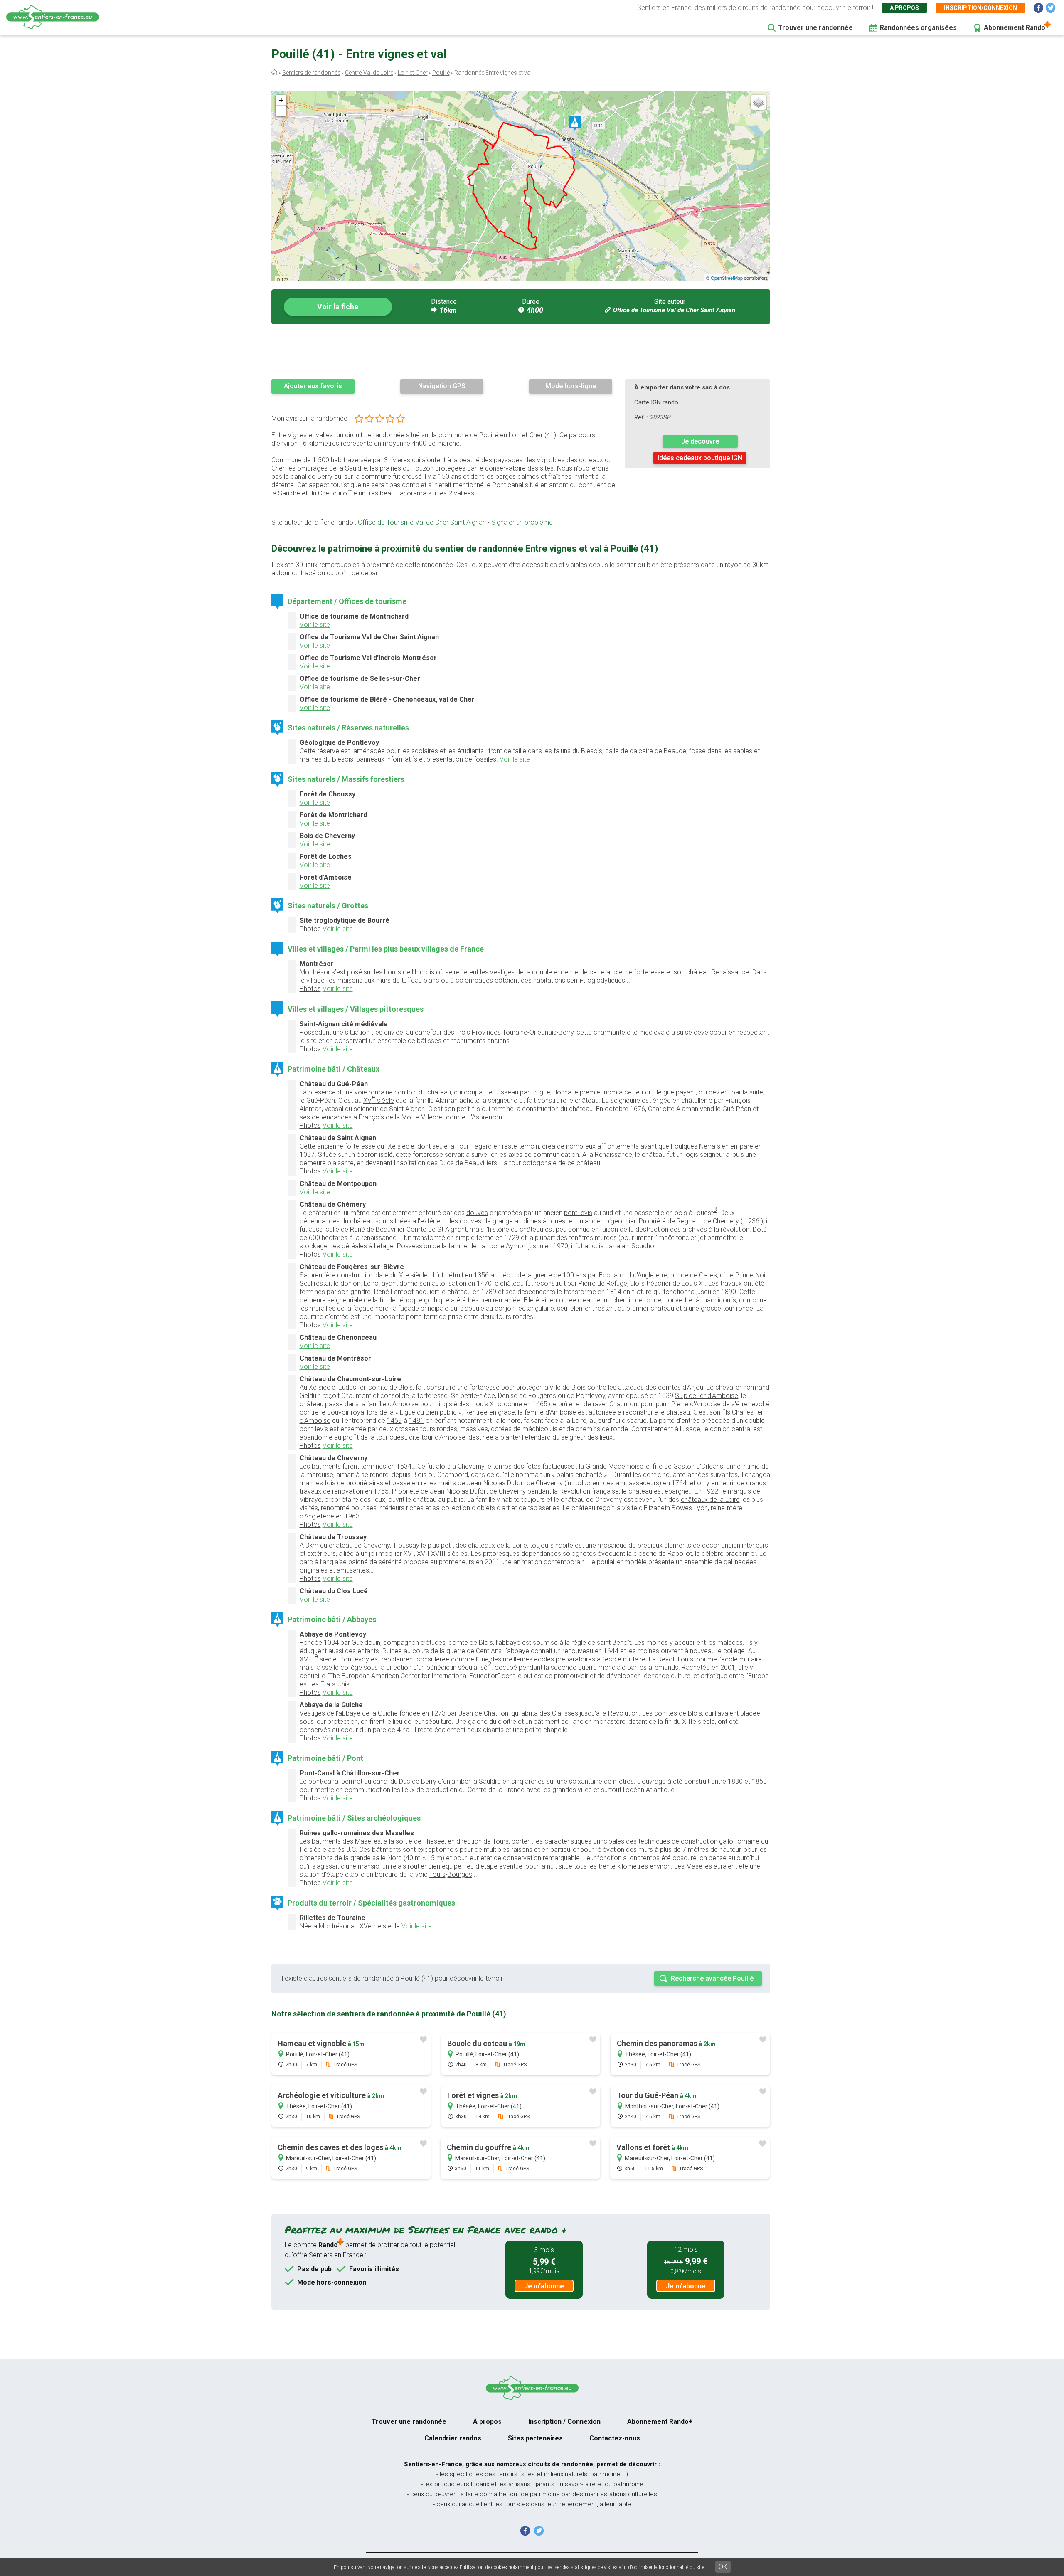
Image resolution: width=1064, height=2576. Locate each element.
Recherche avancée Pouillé (712, 1978)
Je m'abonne (544, 2286)
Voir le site (315, 625)
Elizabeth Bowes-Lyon (676, 1508)
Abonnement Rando (1015, 28)
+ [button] (281, 100)
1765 (381, 1491)
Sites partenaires (535, 2438)
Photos (310, 929)
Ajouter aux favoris (313, 386)
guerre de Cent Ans (474, 1651)
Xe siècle (322, 1387)
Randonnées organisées (918, 28)
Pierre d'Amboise (696, 1404)
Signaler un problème (522, 522)
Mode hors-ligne (571, 386)
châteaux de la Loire (710, 1500)
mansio (369, 1866)
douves (477, 1213)
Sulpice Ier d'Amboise (707, 1396)
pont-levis (578, 1213)
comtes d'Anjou (681, 1387)
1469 (394, 1421)
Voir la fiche (338, 307)
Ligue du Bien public (428, 1412)
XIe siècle (413, 1275)
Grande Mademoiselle (618, 1466)
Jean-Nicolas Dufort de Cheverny (515, 1483)
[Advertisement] (521, 351)
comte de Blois (390, 1387)
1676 (638, 1109)
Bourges (460, 1875)
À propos (904, 8)
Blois (579, 1387)
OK (723, 2567)
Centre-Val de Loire (369, 73)
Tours (437, 1875)
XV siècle (379, 1099)
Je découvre (700, 441)
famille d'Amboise (393, 1404)
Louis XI (484, 1404)
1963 (352, 1516)
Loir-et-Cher (413, 73)
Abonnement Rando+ (660, 2422)
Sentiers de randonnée (311, 73)
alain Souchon (637, 1246)
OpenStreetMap (727, 278)
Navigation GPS (442, 386)
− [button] (281, 111)
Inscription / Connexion (564, 2422)
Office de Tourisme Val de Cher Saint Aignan (674, 310)
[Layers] (759, 102)
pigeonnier (621, 1221)
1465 (540, 1404)
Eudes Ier (352, 1387)
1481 (416, 1421)
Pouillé (441, 73)
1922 (711, 1491)
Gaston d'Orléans (698, 1466)
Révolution (673, 1659)
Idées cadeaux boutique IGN (700, 458)
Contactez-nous (615, 2438)
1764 (679, 1483)
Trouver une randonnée (815, 28)
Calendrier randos (453, 2438)
